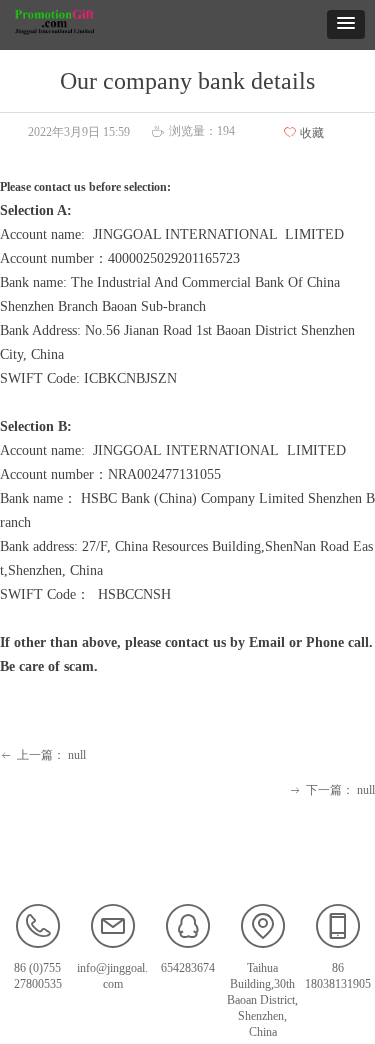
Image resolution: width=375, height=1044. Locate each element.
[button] (346, 24)
